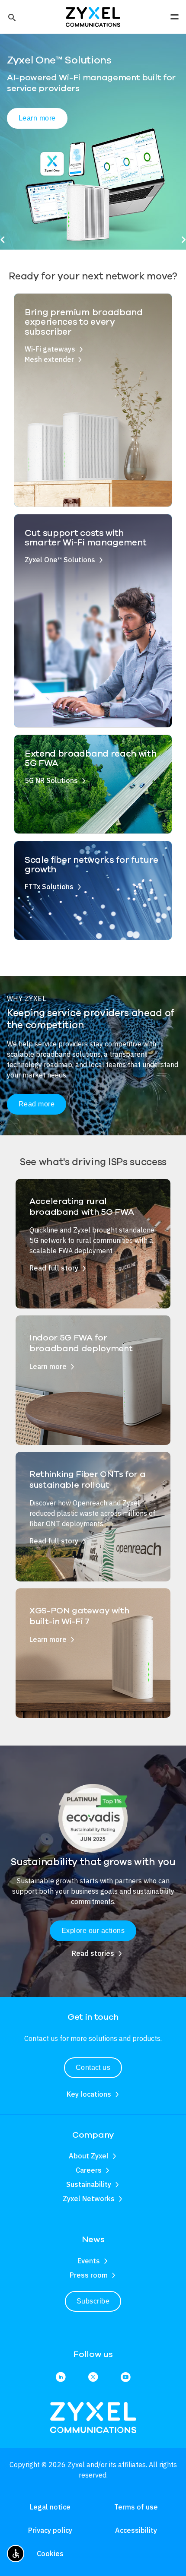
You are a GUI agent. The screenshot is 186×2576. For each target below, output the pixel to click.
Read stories (93, 1953)
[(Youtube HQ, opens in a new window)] (126, 2378)
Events (89, 2261)
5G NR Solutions (51, 780)
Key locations (89, 2094)
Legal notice (50, 2507)
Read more (37, 1104)
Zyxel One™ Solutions (60, 560)
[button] (11, 17)
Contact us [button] (93, 2067)
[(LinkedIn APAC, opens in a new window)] (61, 2378)
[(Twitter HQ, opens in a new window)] (93, 2378)
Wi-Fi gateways (50, 349)
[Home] (93, 16)
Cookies (50, 2554)
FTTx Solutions (49, 887)
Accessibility (136, 2530)
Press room (89, 2275)
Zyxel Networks (89, 2199)
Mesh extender (49, 359)
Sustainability (89, 2184)
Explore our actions (93, 1931)
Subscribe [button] (93, 2301)
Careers (89, 2170)
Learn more (37, 118)
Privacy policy (50, 2530)
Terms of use (136, 2507)
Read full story (54, 1268)
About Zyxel (89, 2156)
